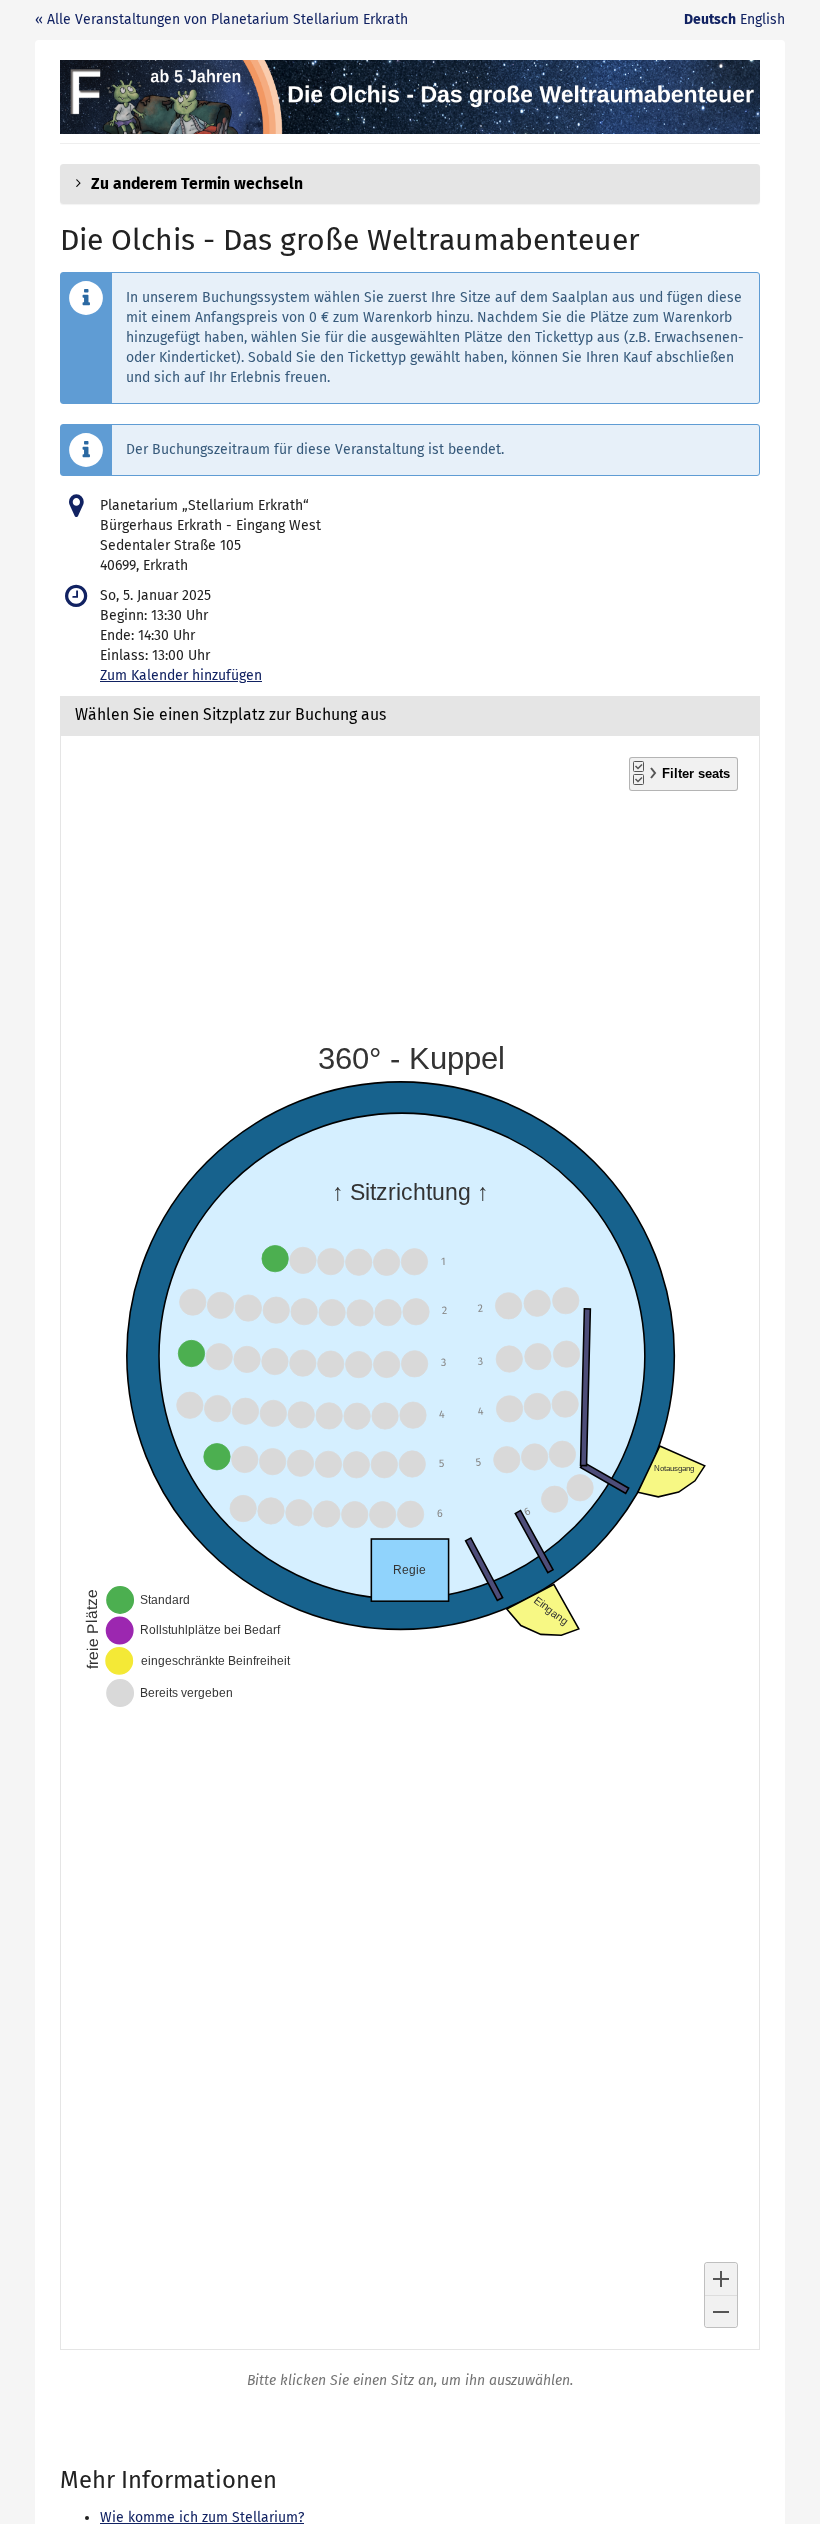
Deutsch (710, 19)
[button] (410, 184)
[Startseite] (410, 97)
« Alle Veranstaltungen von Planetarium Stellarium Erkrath (221, 19)
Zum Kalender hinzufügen (181, 675)
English (762, 19)
